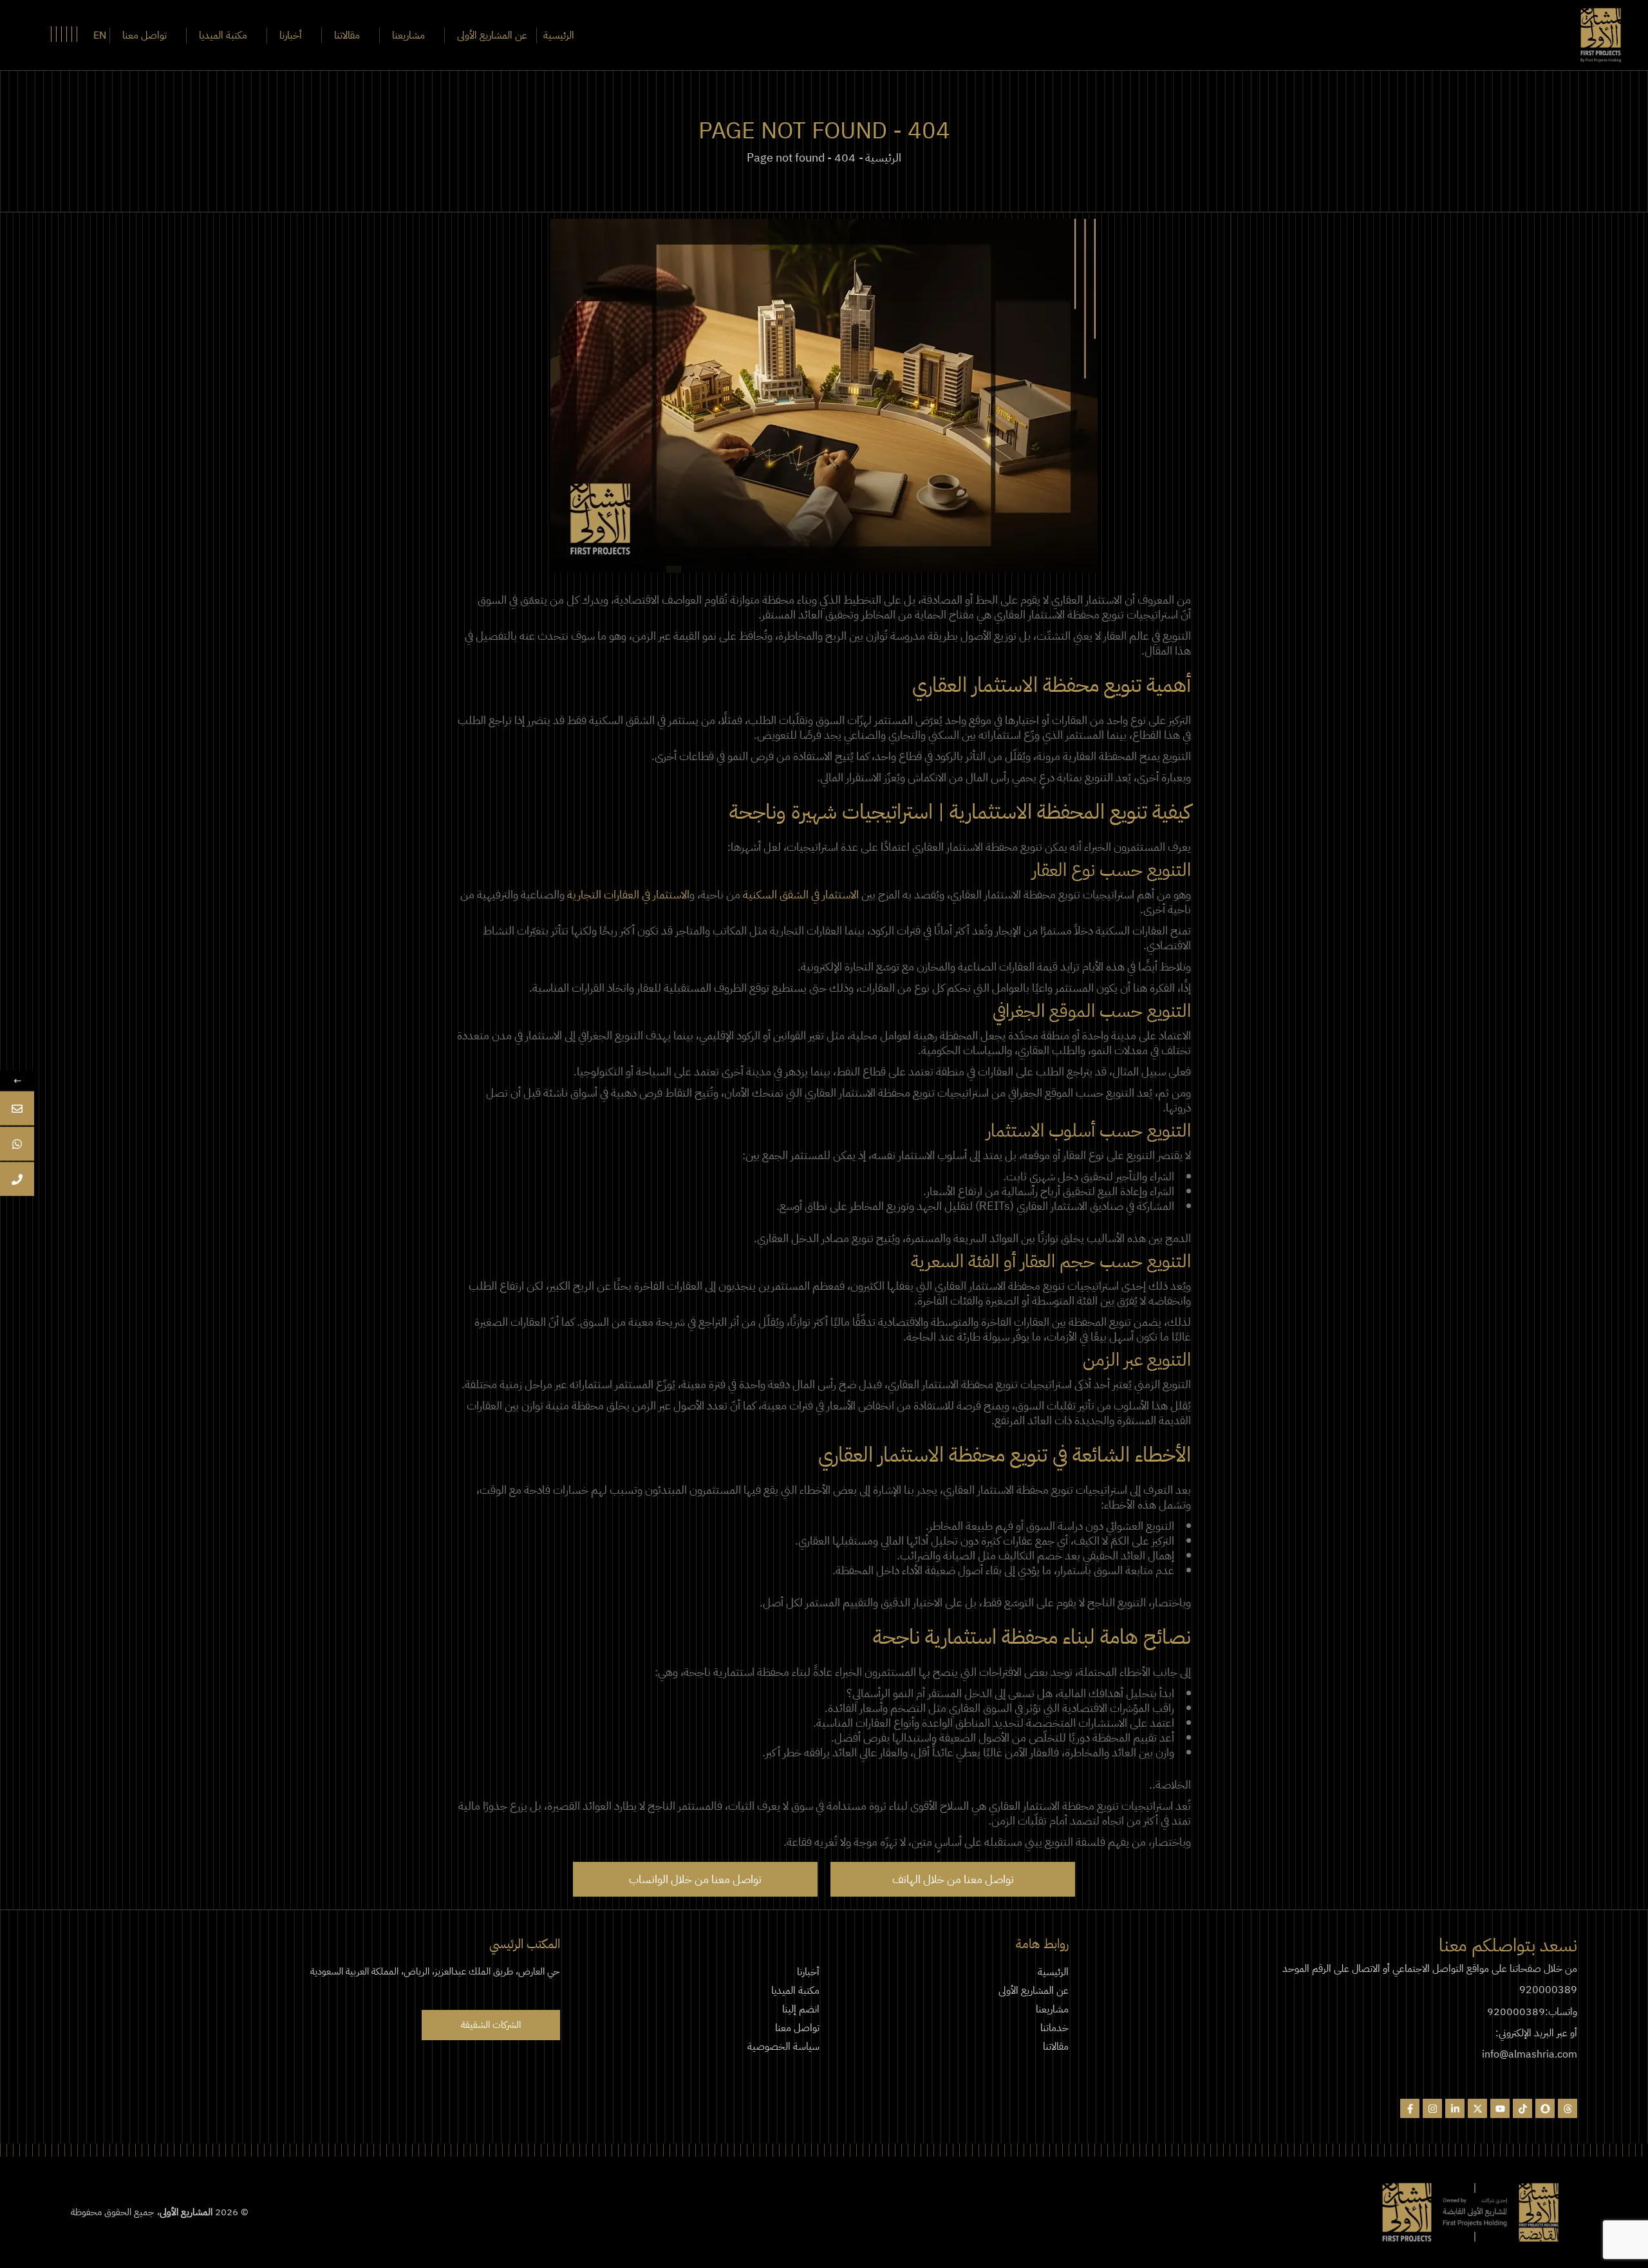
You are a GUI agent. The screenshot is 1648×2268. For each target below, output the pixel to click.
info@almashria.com (1530, 2054)
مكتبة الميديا (795, 1991)
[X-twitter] (1477, 2108)
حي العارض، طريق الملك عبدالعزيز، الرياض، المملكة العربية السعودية (435, 1971)
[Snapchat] (1545, 2108)
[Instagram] (1432, 2108)
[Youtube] (1500, 2108)
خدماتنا (1054, 2028)
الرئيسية (1053, 1972)
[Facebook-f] (1410, 2108)
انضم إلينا (801, 2009)
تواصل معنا (797, 2028)
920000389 (1548, 1990)
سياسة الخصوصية (783, 2047)
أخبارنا (808, 1972)
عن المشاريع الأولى (1034, 1991)
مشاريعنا (1052, 2009)
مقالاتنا (1056, 2047)
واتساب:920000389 (1532, 2012)
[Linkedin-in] (1455, 2108)
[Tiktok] (1522, 2108)
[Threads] (1568, 2108)
